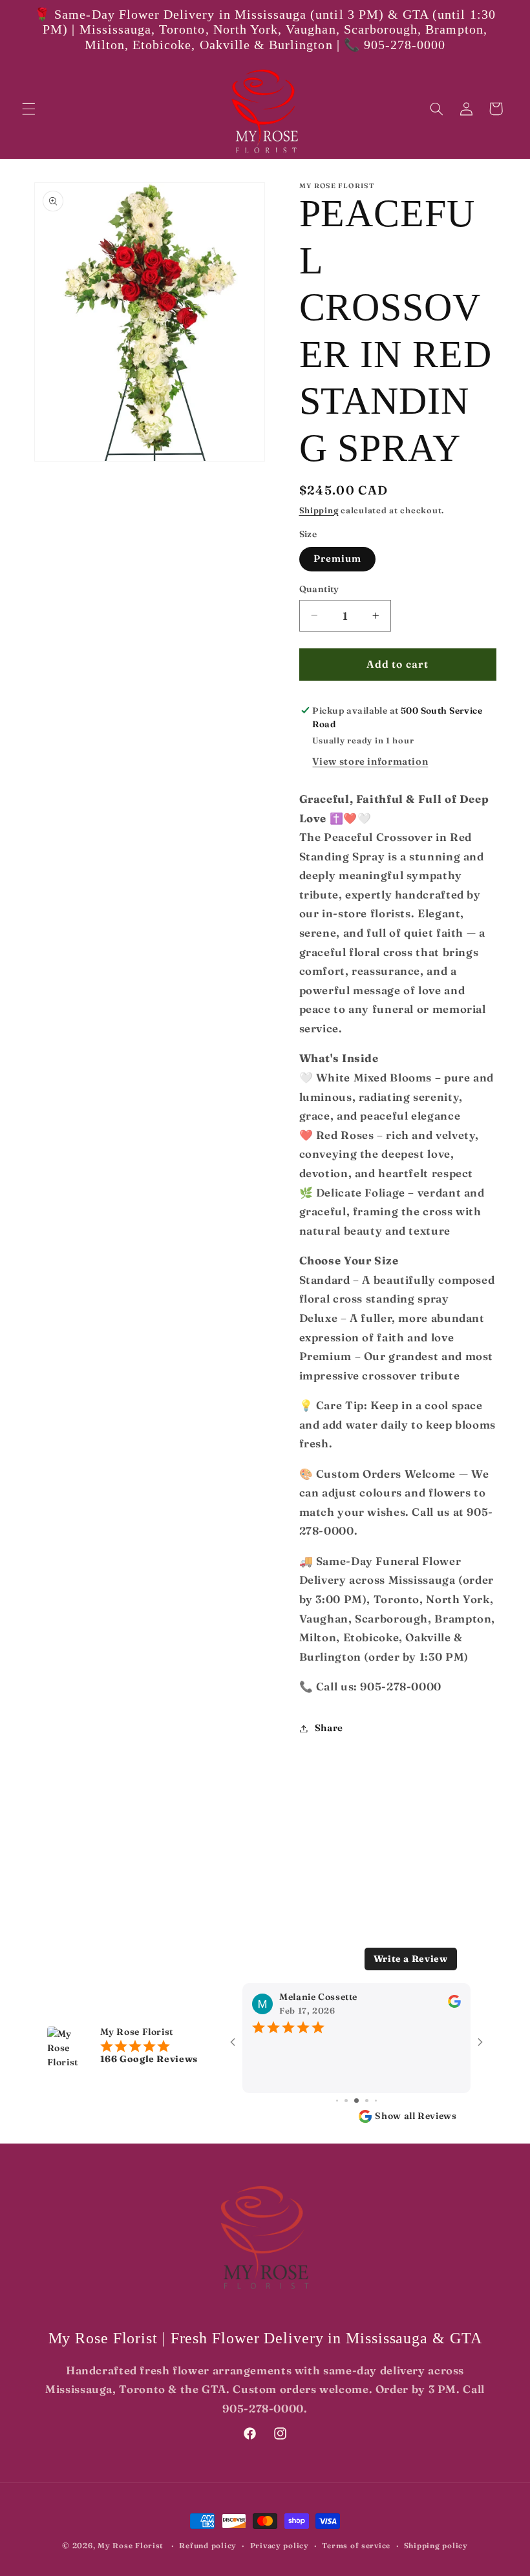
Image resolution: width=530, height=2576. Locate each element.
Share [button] (329, 1728)
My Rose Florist (131, 2546)
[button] (28, 109)
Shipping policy (436, 2546)
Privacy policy (280, 2546)
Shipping (319, 510)
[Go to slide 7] (376, 2101)
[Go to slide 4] (346, 2101)
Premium (337, 559)
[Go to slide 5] (356, 2101)
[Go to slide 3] (337, 2101)
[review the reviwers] (454, 2005)
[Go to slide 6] (367, 2101)
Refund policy (208, 2546)
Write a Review (411, 1959)
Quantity (319, 589)
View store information (370, 761)
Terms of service (356, 2546)
